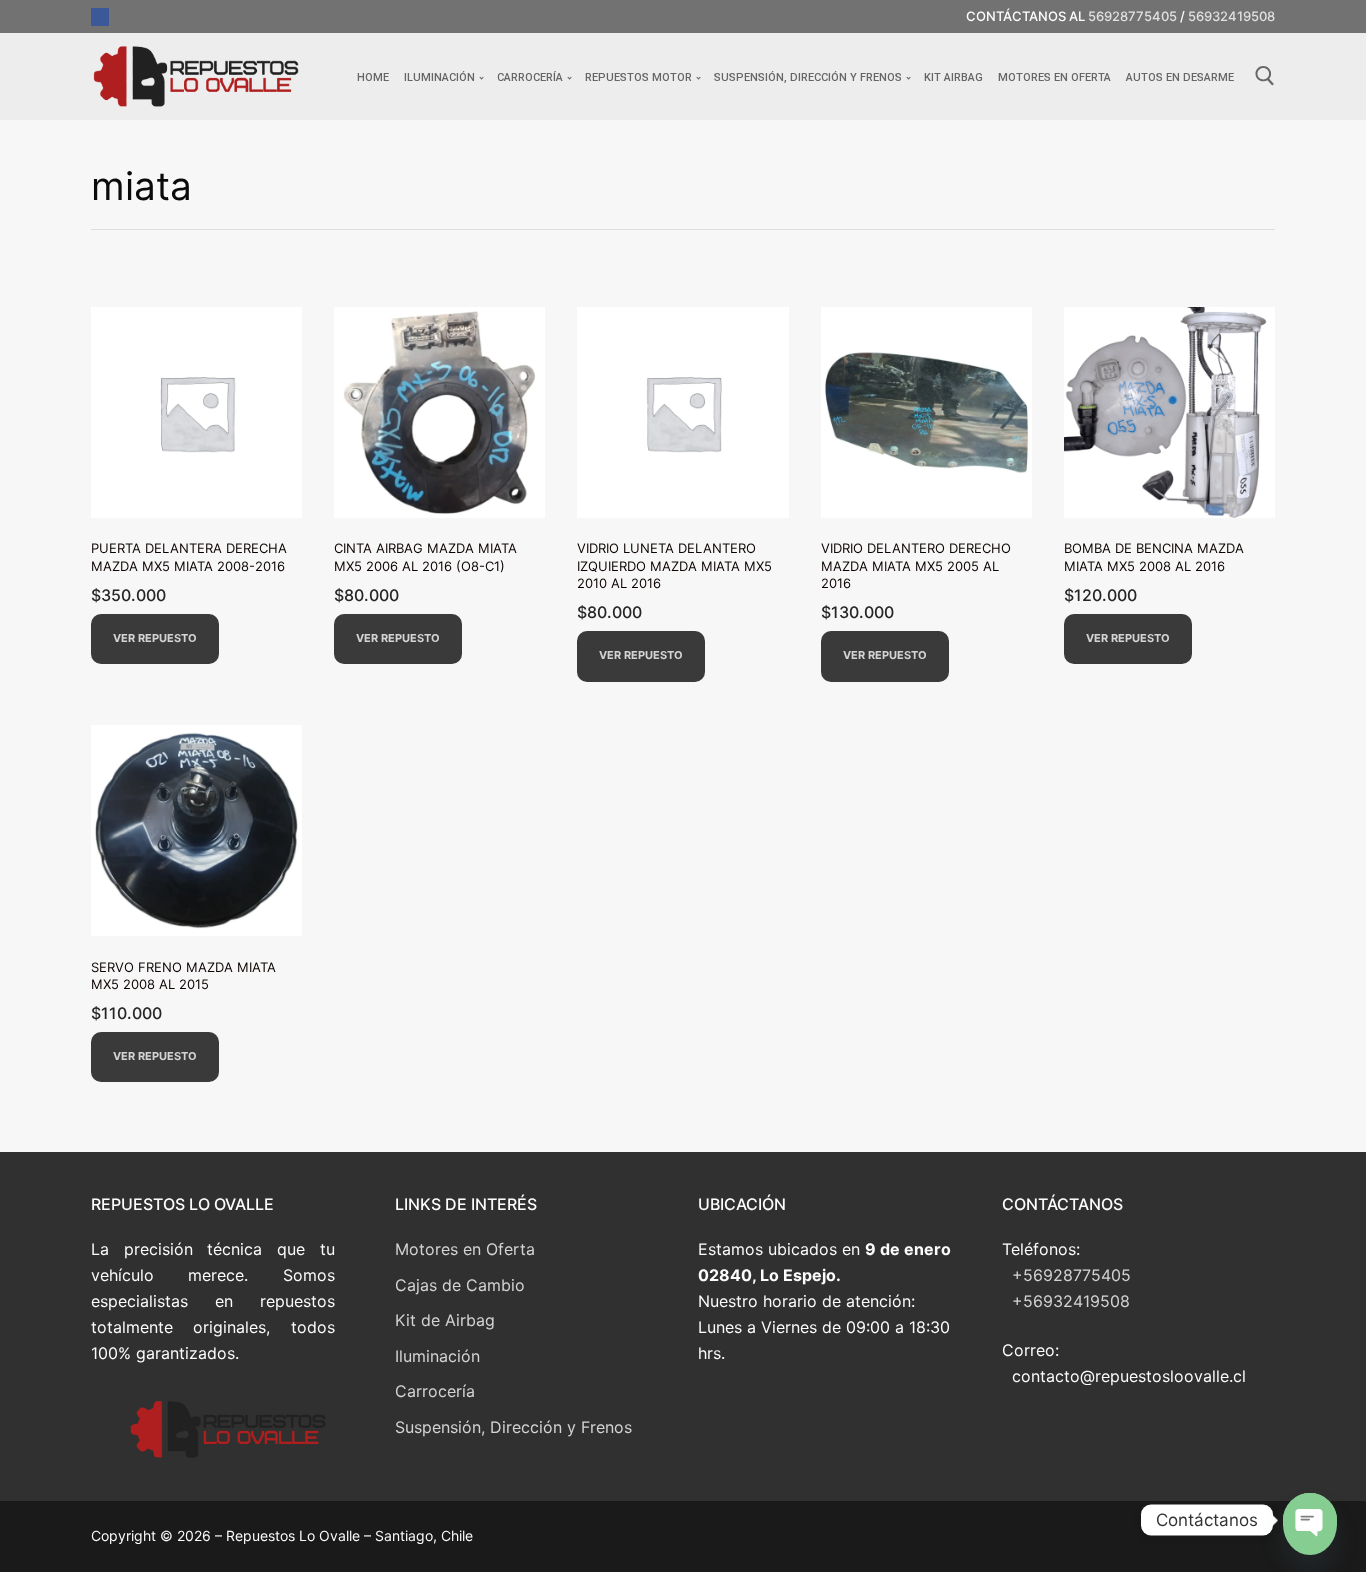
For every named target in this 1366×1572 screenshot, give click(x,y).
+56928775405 (1071, 1275)
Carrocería (435, 1391)
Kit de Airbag (445, 1320)
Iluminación (437, 1356)
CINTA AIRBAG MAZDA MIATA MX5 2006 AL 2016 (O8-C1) (425, 557)
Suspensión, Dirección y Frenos (513, 1427)
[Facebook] (100, 17)
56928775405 (1132, 16)
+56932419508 (1071, 1301)
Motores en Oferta (465, 1249)
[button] (155, 639)
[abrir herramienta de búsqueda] (1265, 76)
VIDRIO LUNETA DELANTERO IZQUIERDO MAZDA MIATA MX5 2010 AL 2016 (674, 565)
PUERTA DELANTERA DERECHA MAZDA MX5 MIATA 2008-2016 (189, 557)
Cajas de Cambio (460, 1285)
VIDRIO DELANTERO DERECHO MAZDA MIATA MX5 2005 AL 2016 (916, 565)
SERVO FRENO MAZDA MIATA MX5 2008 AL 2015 (183, 976)
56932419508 (1231, 16)
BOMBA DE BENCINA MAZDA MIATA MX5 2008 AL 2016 (1154, 557)
